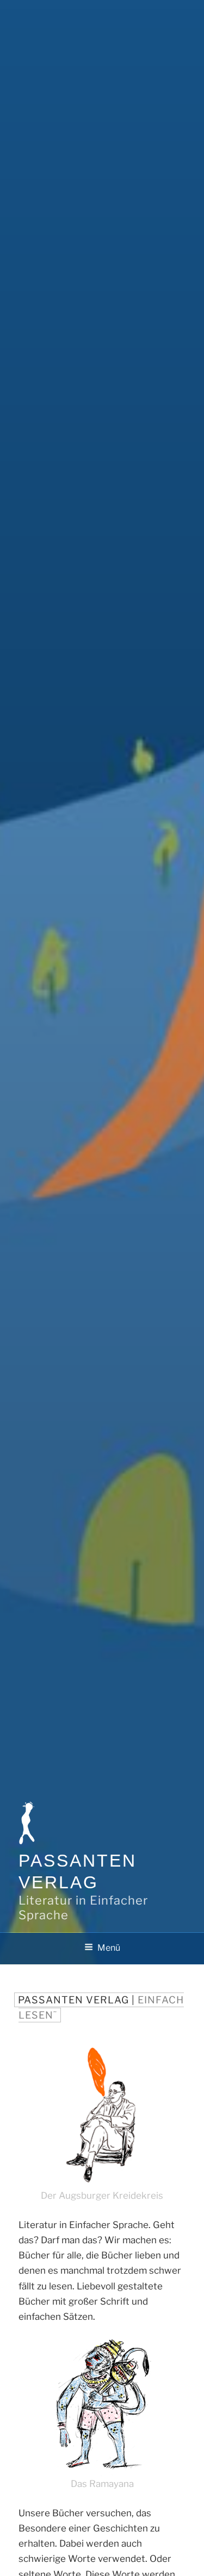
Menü (109, 1948)
